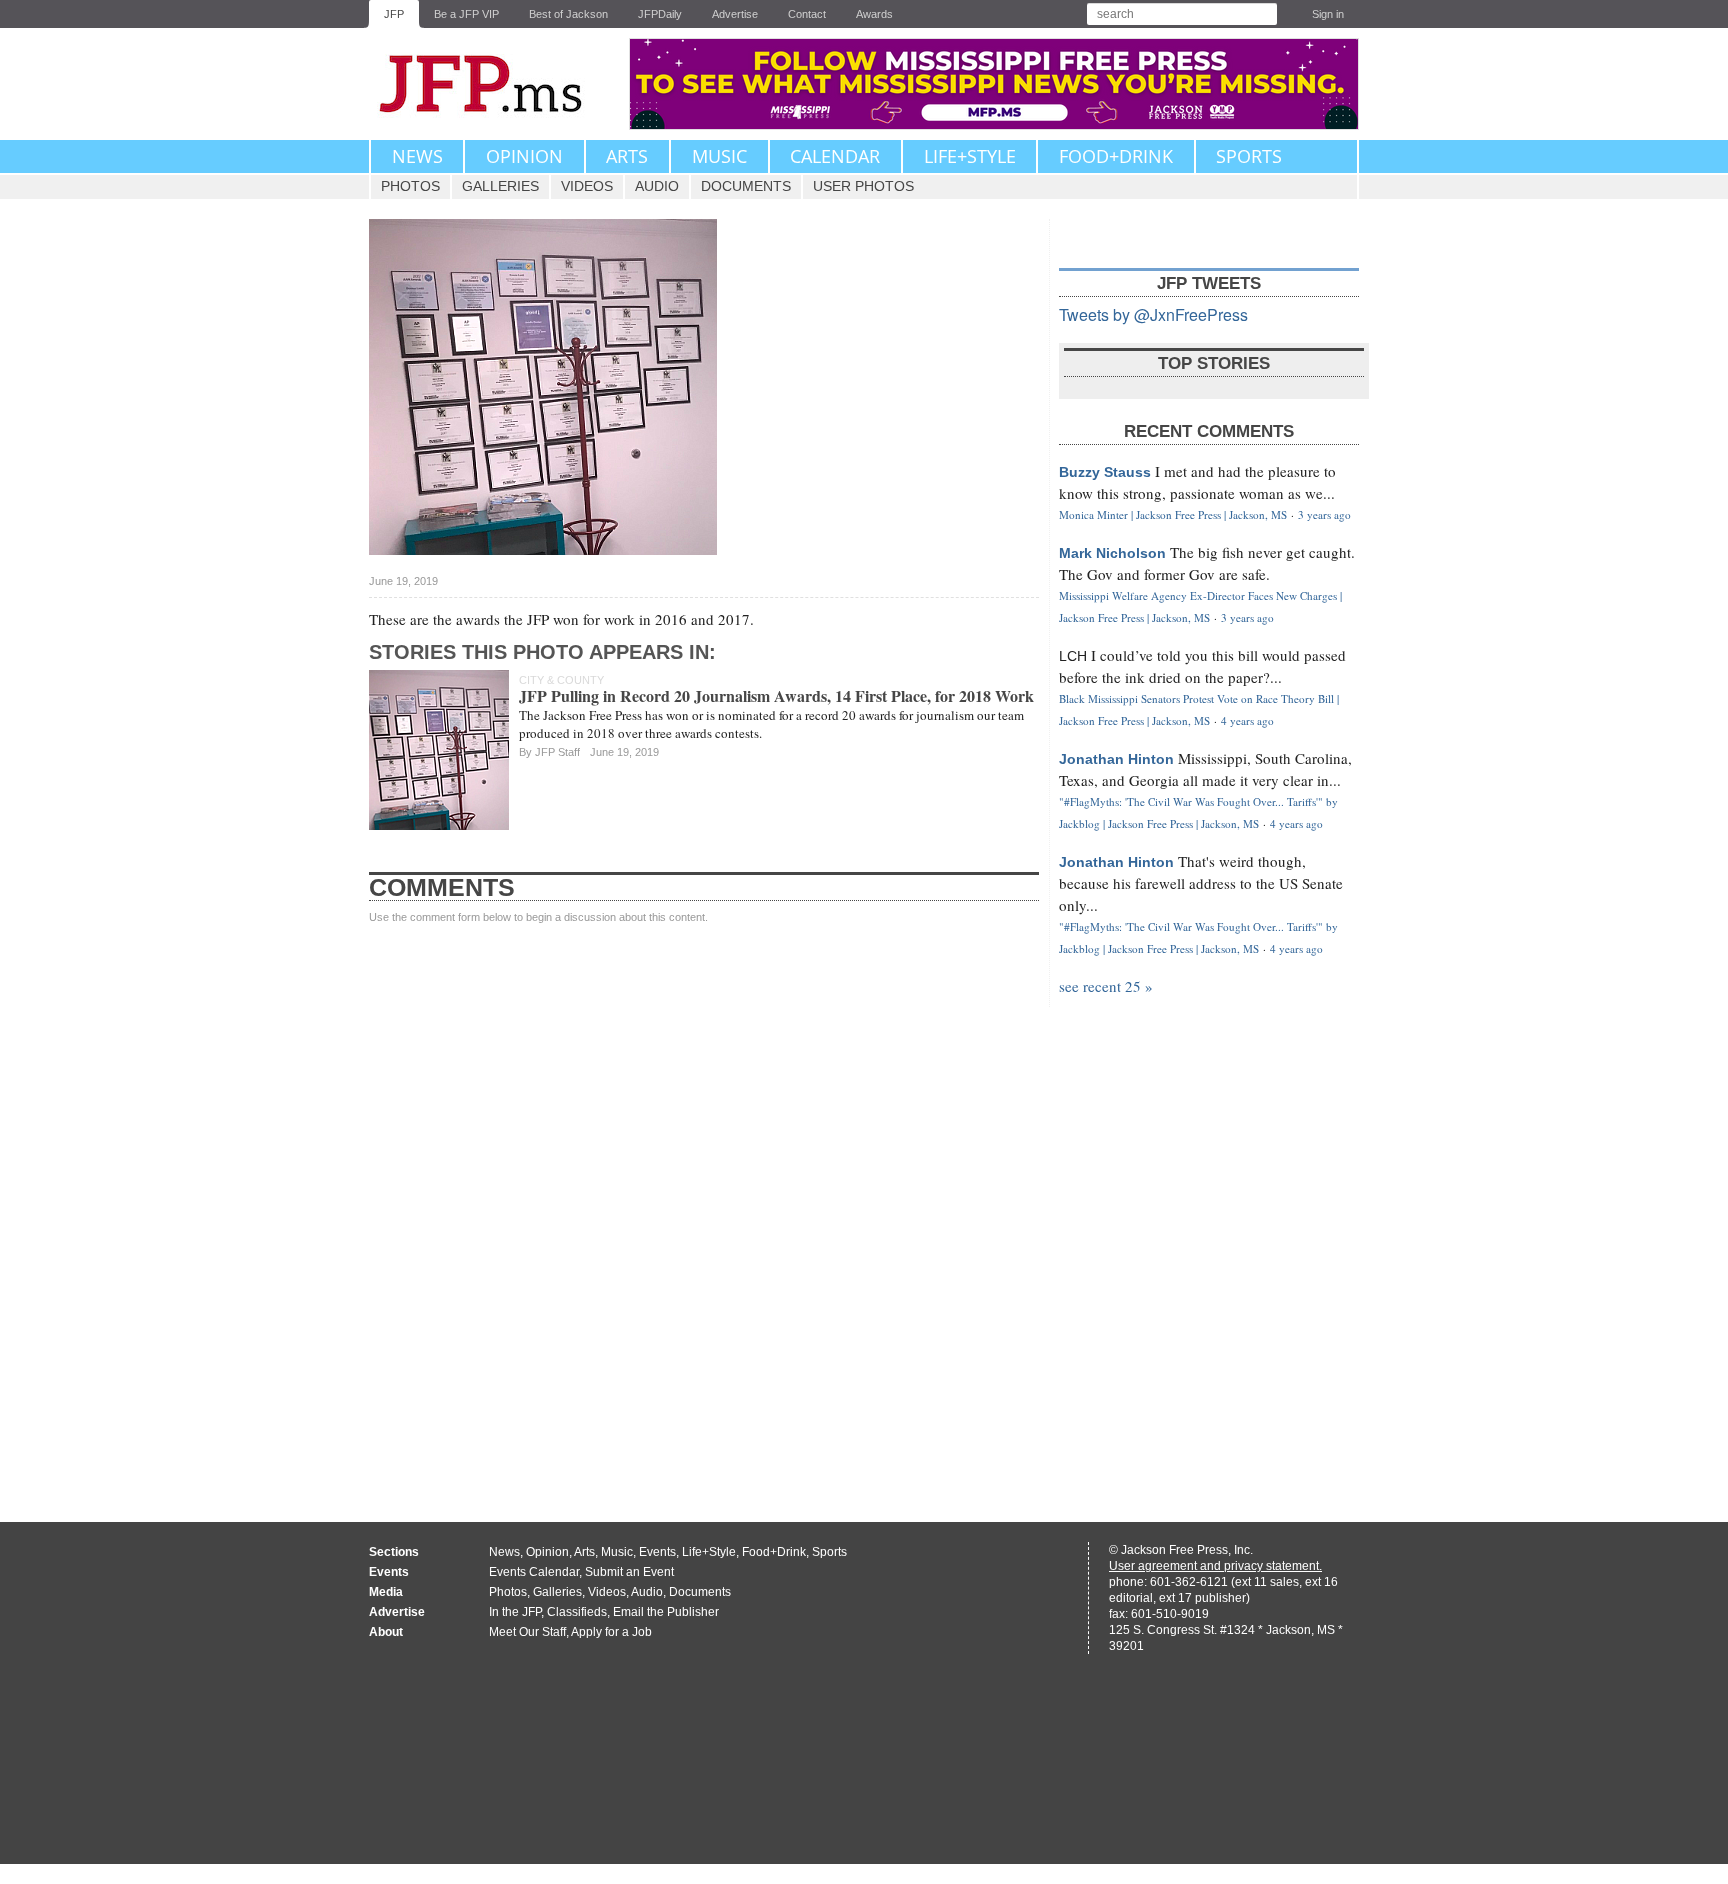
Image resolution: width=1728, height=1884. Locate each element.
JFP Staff (557, 752)
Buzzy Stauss (1105, 472)
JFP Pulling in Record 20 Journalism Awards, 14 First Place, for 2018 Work (776, 695)
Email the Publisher (666, 1612)
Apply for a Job (611, 1632)
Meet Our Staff (527, 1632)
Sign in (1328, 14)
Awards (874, 14)
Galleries (500, 186)
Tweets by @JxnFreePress (1153, 314)
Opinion (524, 156)
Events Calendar (534, 1572)
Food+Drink (1116, 156)
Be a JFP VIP (466, 14)
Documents (746, 186)
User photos (863, 186)
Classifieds (577, 1612)
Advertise (735, 14)
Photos (410, 186)
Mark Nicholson (1112, 553)
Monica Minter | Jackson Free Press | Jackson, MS (1173, 514)
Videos (587, 186)
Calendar (835, 156)
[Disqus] (704, 1204)
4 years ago (1247, 720)
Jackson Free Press (494, 84)
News (417, 156)
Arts (627, 156)
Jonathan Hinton (1116, 759)
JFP (394, 14)
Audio (657, 186)
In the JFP (515, 1612)
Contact (807, 14)
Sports (1249, 156)
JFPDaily (660, 14)
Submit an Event (629, 1572)
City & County (561, 680)
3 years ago (1324, 514)
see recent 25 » (1106, 986)
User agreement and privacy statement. (1215, 1566)
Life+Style (970, 156)
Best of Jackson (568, 14)
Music (719, 156)
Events (657, 1552)
